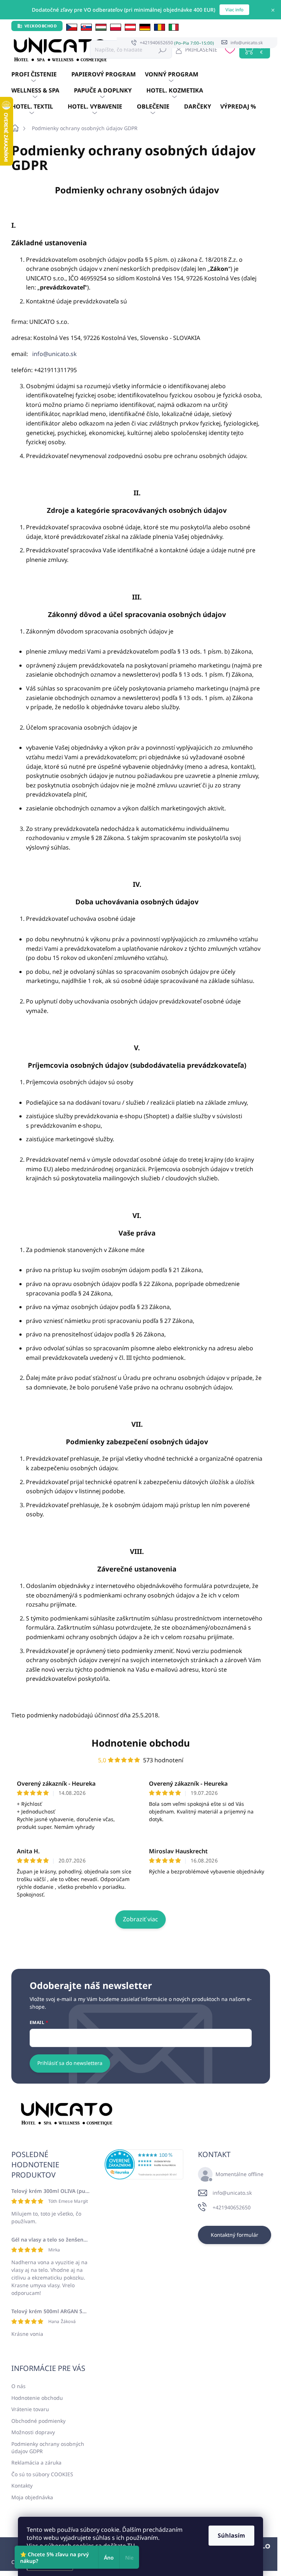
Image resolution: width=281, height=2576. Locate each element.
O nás (18, 2386)
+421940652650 (232, 2207)
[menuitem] (41, 75)
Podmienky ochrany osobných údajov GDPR (48, 2448)
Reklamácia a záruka (36, 2462)
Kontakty (22, 2486)
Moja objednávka (32, 2497)
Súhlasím (231, 2535)
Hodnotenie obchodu (141, 1743)
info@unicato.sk (55, 354)
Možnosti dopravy (33, 2432)
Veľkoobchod (41, 26)
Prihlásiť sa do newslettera (70, 2063)
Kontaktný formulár (235, 2235)
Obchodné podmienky (38, 2421)
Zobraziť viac (140, 1919)
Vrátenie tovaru (30, 2409)
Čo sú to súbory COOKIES (42, 2474)
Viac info (234, 10)
